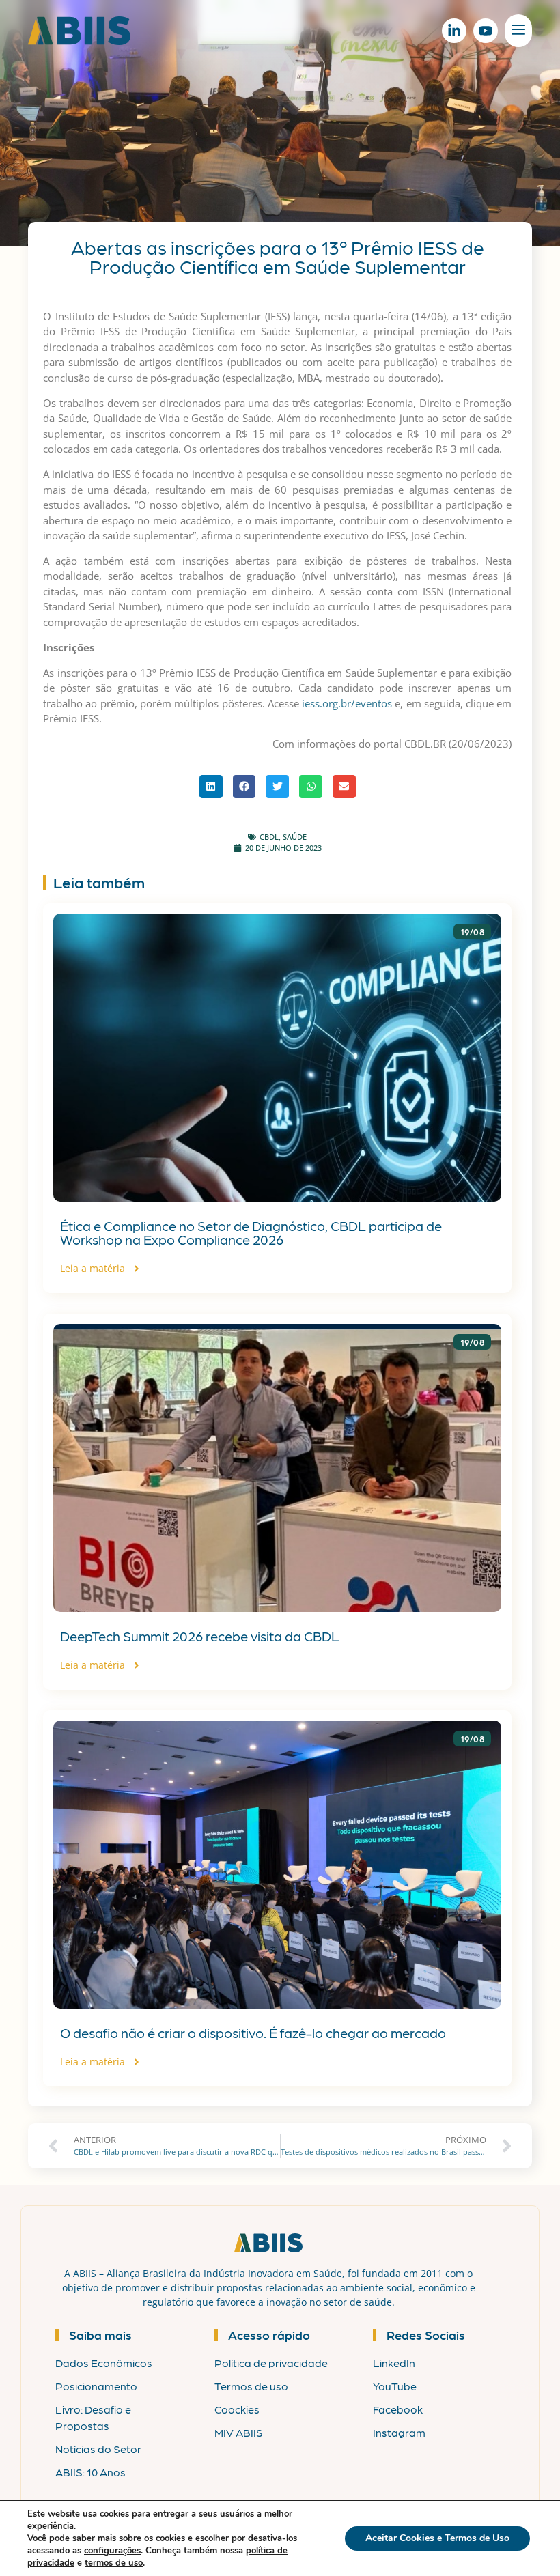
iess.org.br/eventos (347, 703)
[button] (211, 787)
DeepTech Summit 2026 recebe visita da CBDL (200, 1636)
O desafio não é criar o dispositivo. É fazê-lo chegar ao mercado (253, 2033)
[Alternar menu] (518, 31)
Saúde (295, 837)
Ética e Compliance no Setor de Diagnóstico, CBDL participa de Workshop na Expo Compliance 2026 (251, 1232)
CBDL (269, 837)
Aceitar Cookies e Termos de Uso (437, 2538)
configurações (112, 2551)
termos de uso (114, 2563)
